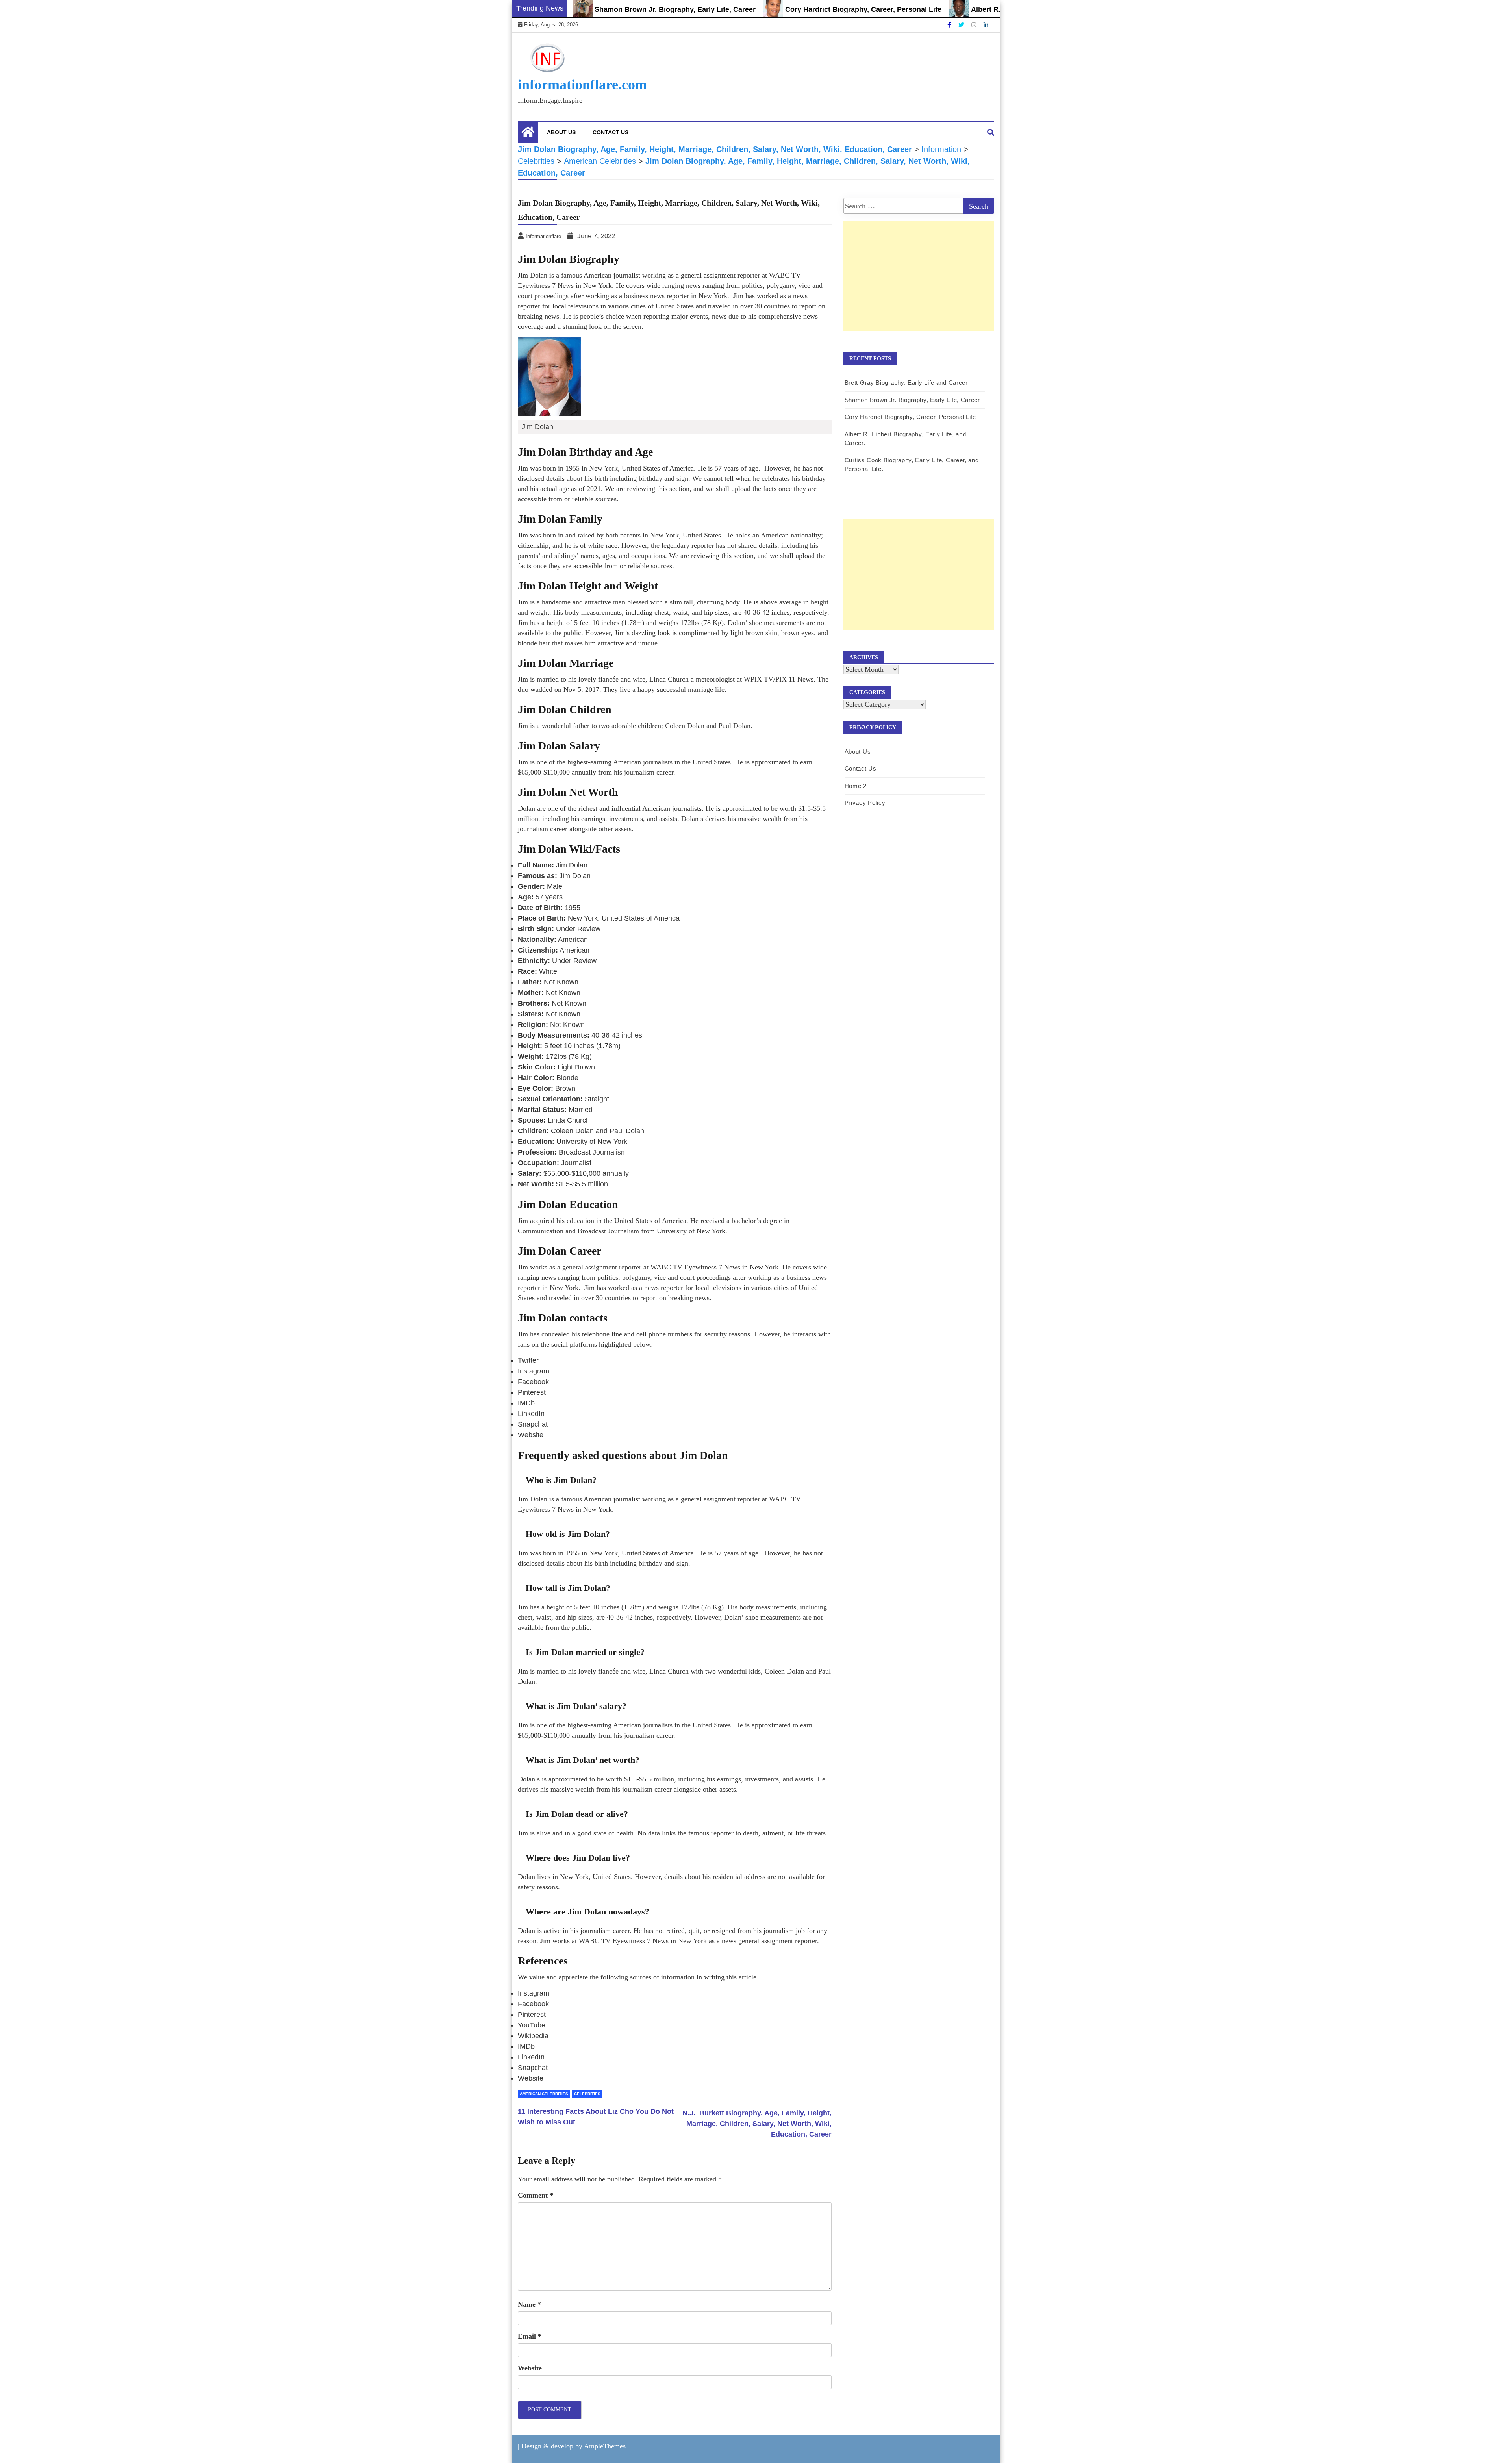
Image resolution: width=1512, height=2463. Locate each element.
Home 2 (856, 786)
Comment (535, 2195)
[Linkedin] (986, 25)
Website (530, 2368)
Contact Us (611, 132)
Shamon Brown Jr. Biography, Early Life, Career (587, 9)
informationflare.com (582, 85)
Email (530, 2336)
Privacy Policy (865, 803)
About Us (561, 132)
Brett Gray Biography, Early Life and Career (906, 383)
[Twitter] (962, 25)
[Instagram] (975, 25)
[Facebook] (950, 25)
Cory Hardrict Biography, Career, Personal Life (775, 9)
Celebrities (587, 2094)
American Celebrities (544, 2094)
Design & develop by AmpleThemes (573, 2446)
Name (529, 2304)
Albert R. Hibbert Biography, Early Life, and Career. (969, 9)
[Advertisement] (919, 284)
